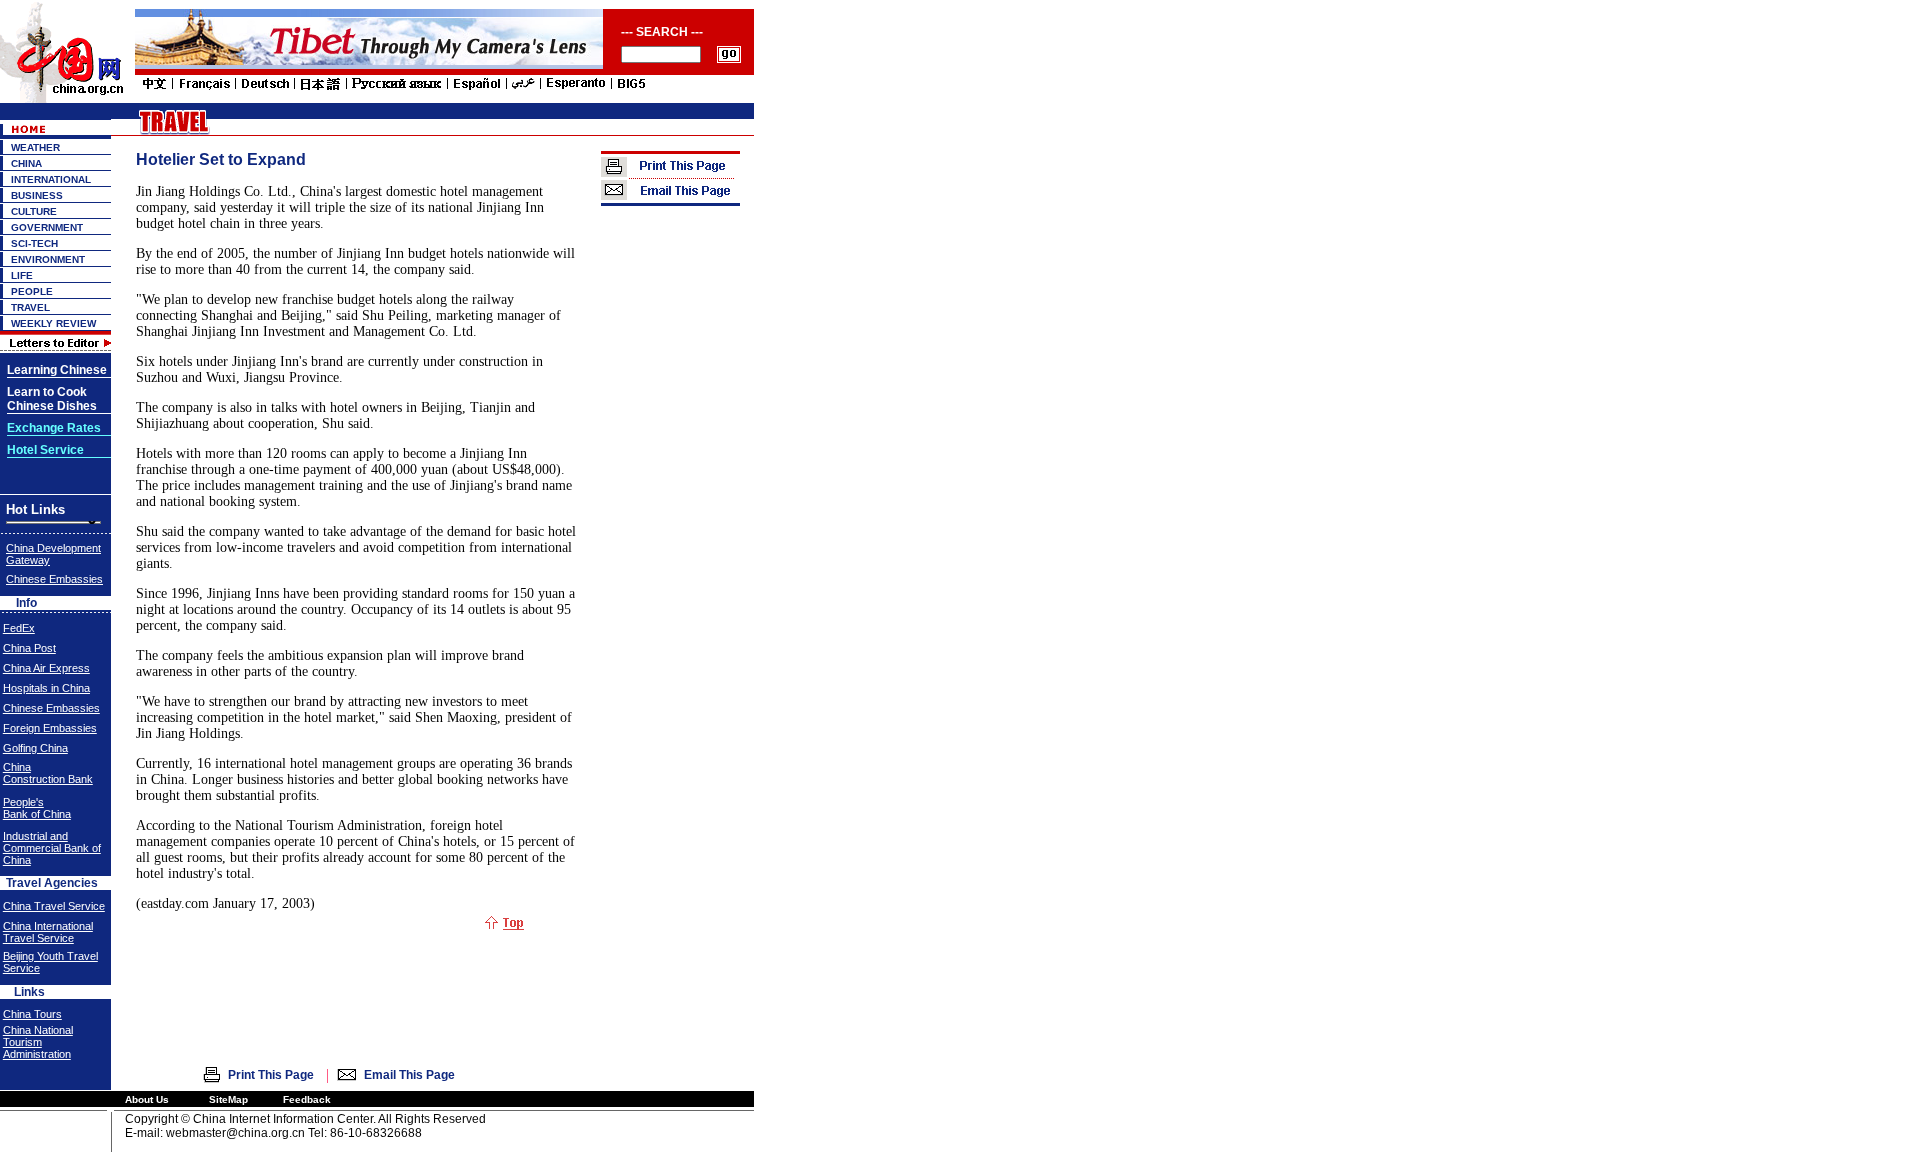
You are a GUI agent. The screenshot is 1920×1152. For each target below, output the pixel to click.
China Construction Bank (48, 773)
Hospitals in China (46, 688)
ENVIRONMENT (48, 259)
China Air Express (46, 668)
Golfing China (35, 748)
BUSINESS (37, 195)
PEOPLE (32, 291)
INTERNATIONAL (51, 179)
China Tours (32, 1014)
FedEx (19, 628)
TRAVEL (30, 307)
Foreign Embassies (50, 728)
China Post (29, 648)
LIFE (22, 275)
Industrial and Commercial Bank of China (52, 848)
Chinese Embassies (54, 579)
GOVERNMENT (47, 227)
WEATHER (35, 147)
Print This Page (271, 1075)
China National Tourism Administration (38, 1042)
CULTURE (34, 211)
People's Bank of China (37, 808)
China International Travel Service (48, 932)
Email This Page (409, 1075)
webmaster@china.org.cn (235, 1133)
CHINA (26, 163)
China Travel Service (54, 906)
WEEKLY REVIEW (53, 323)
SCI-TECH (34, 243)
